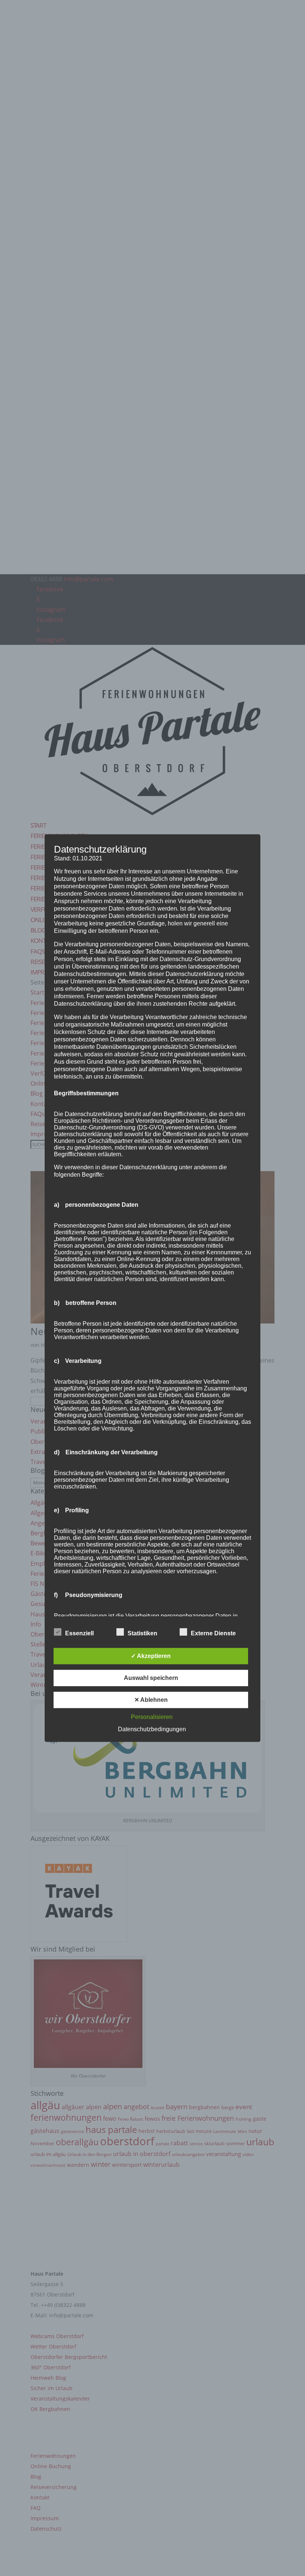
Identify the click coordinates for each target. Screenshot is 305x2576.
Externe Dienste (213, 1633)
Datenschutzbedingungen (152, 1729)
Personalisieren (152, 1717)
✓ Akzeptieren (151, 1656)
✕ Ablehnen (151, 1700)
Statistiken (142, 1633)
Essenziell (79, 1633)
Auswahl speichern (151, 1678)
